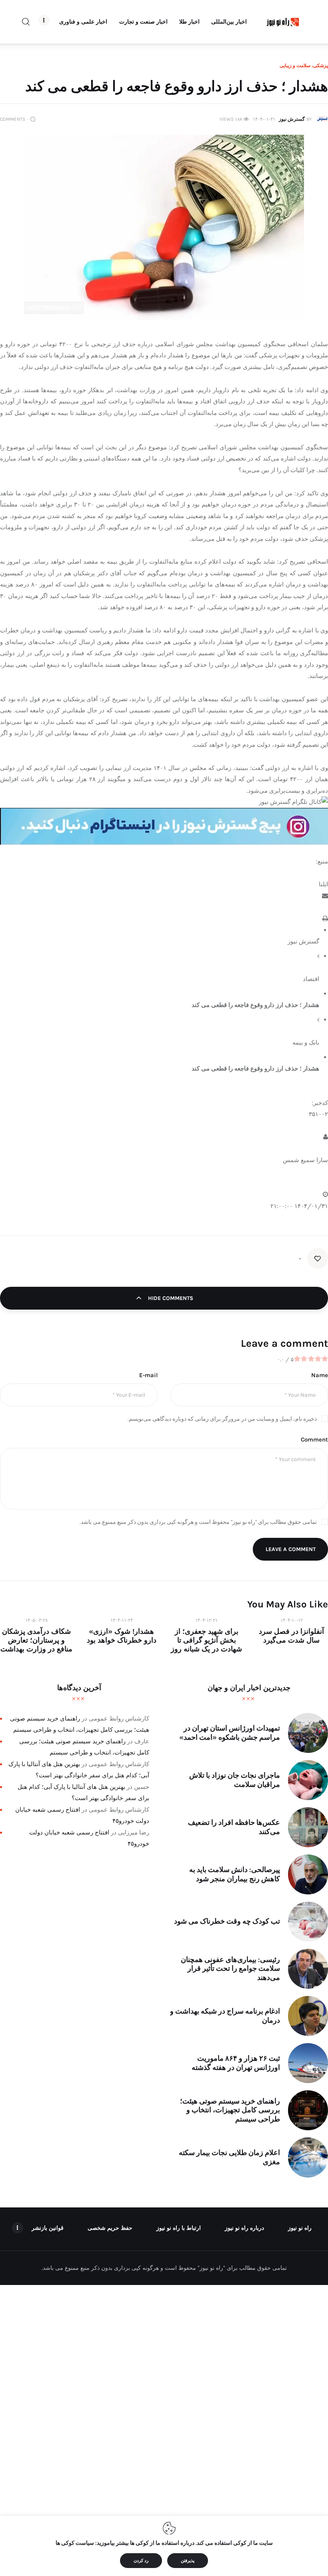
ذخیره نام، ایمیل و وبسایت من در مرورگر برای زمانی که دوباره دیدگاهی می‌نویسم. (222, 1419)
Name (320, 1375)
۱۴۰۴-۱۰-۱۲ (292, 1620)
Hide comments (170, 1298)
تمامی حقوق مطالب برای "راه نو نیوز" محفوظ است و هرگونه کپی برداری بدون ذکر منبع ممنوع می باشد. (198, 1522)
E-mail (148, 1375)
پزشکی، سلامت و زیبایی (304, 66)
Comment (314, 1440)
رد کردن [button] (141, 2561)
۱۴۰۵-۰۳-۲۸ (36, 1620)
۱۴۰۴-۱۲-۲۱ (206, 1620)
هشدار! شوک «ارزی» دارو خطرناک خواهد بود (122, 1636)
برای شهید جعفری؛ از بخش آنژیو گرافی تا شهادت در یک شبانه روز (206, 1640)
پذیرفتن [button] (188, 2561)
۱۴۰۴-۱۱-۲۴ (122, 1620)
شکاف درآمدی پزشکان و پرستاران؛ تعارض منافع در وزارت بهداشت (36, 1640)
